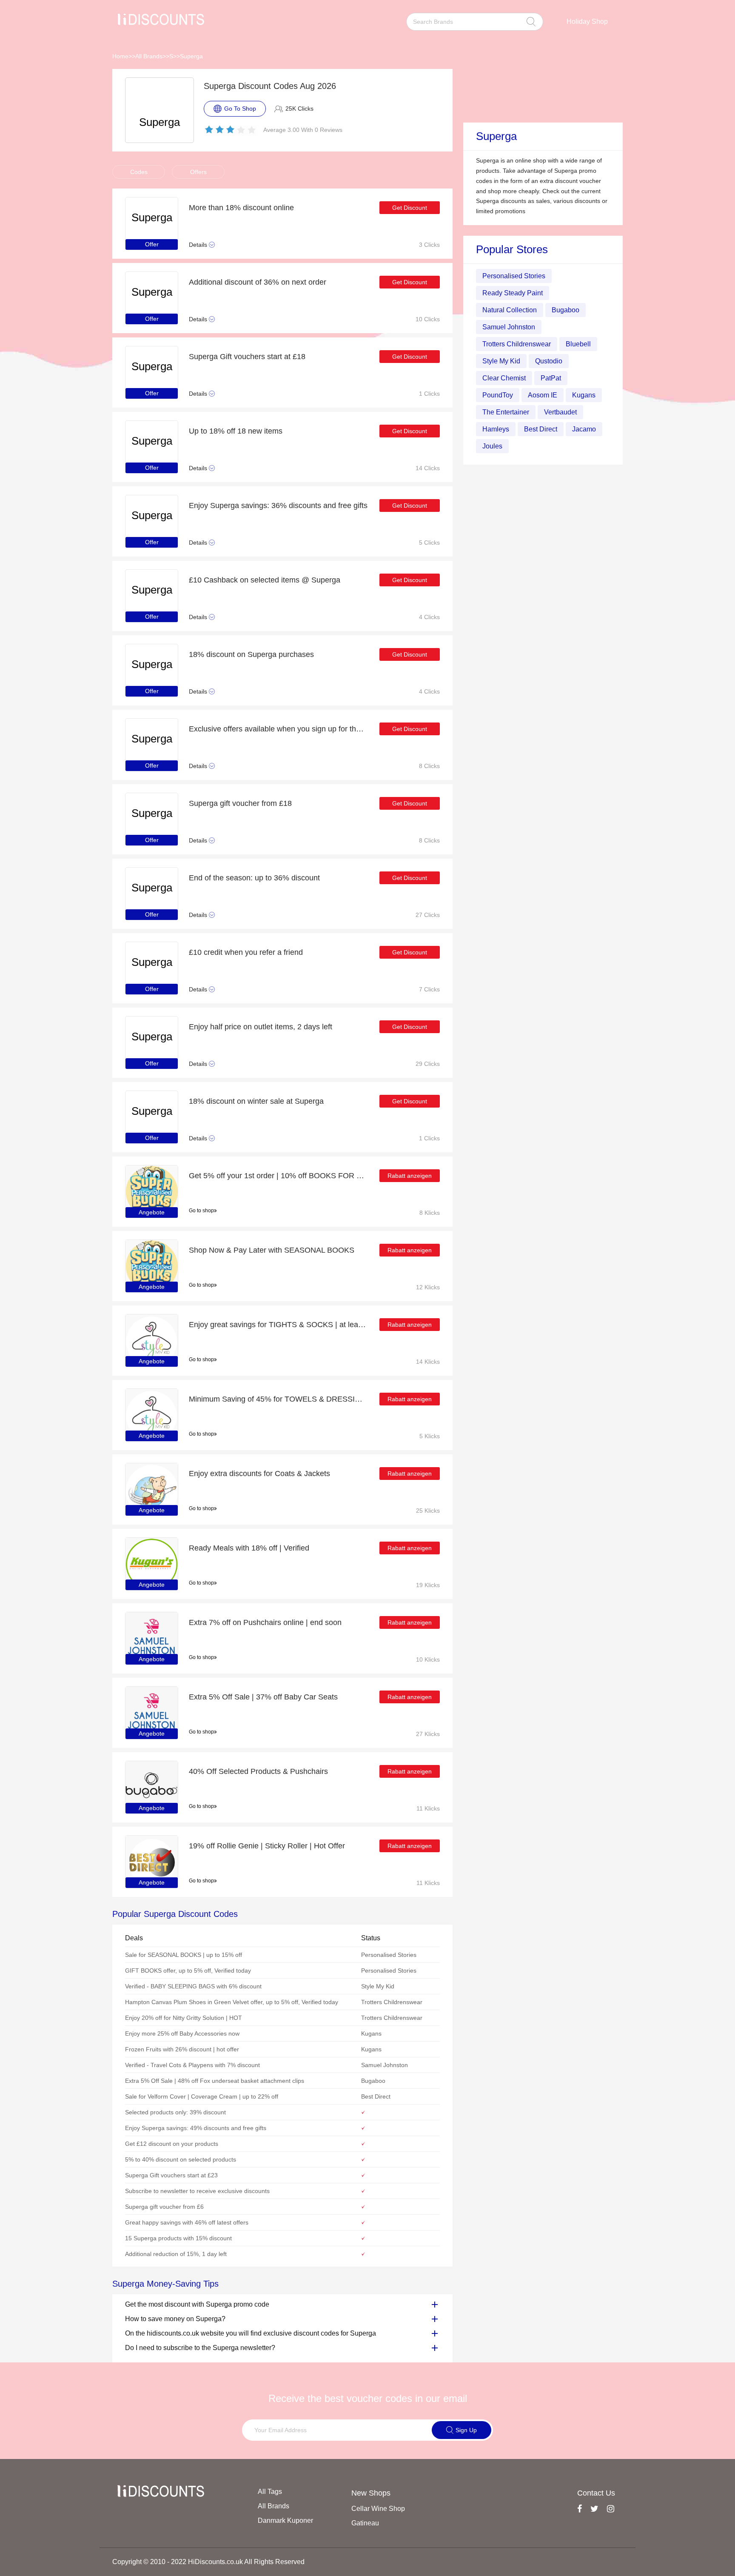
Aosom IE (543, 395)
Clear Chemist (504, 378)
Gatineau (365, 2523)
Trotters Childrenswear (517, 344)
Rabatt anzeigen (410, 1176)
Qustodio (549, 361)
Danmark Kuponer (285, 2520)
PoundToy (498, 395)
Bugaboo (565, 310)
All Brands (149, 56)
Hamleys (496, 429)
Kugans (584, 395)
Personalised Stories (514, 276)
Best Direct (541, 429)
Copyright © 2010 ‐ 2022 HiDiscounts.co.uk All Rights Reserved (208, 2562)
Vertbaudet (560, 412)
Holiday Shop (587, 21)
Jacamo (584, 429)
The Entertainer (506, 412)
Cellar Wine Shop (378, 2509)
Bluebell (578, 344)
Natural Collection (510, 310)
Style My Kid (501, 361)
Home (120, 56)
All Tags (270, 2492)
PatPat (551, 378)
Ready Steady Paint (513, 293)
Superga (191, 56)
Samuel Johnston (509, 327)
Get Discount (410, 208)
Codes (139, 172)
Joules (492, 446)
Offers (198, 172)
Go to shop (201, 1211)
